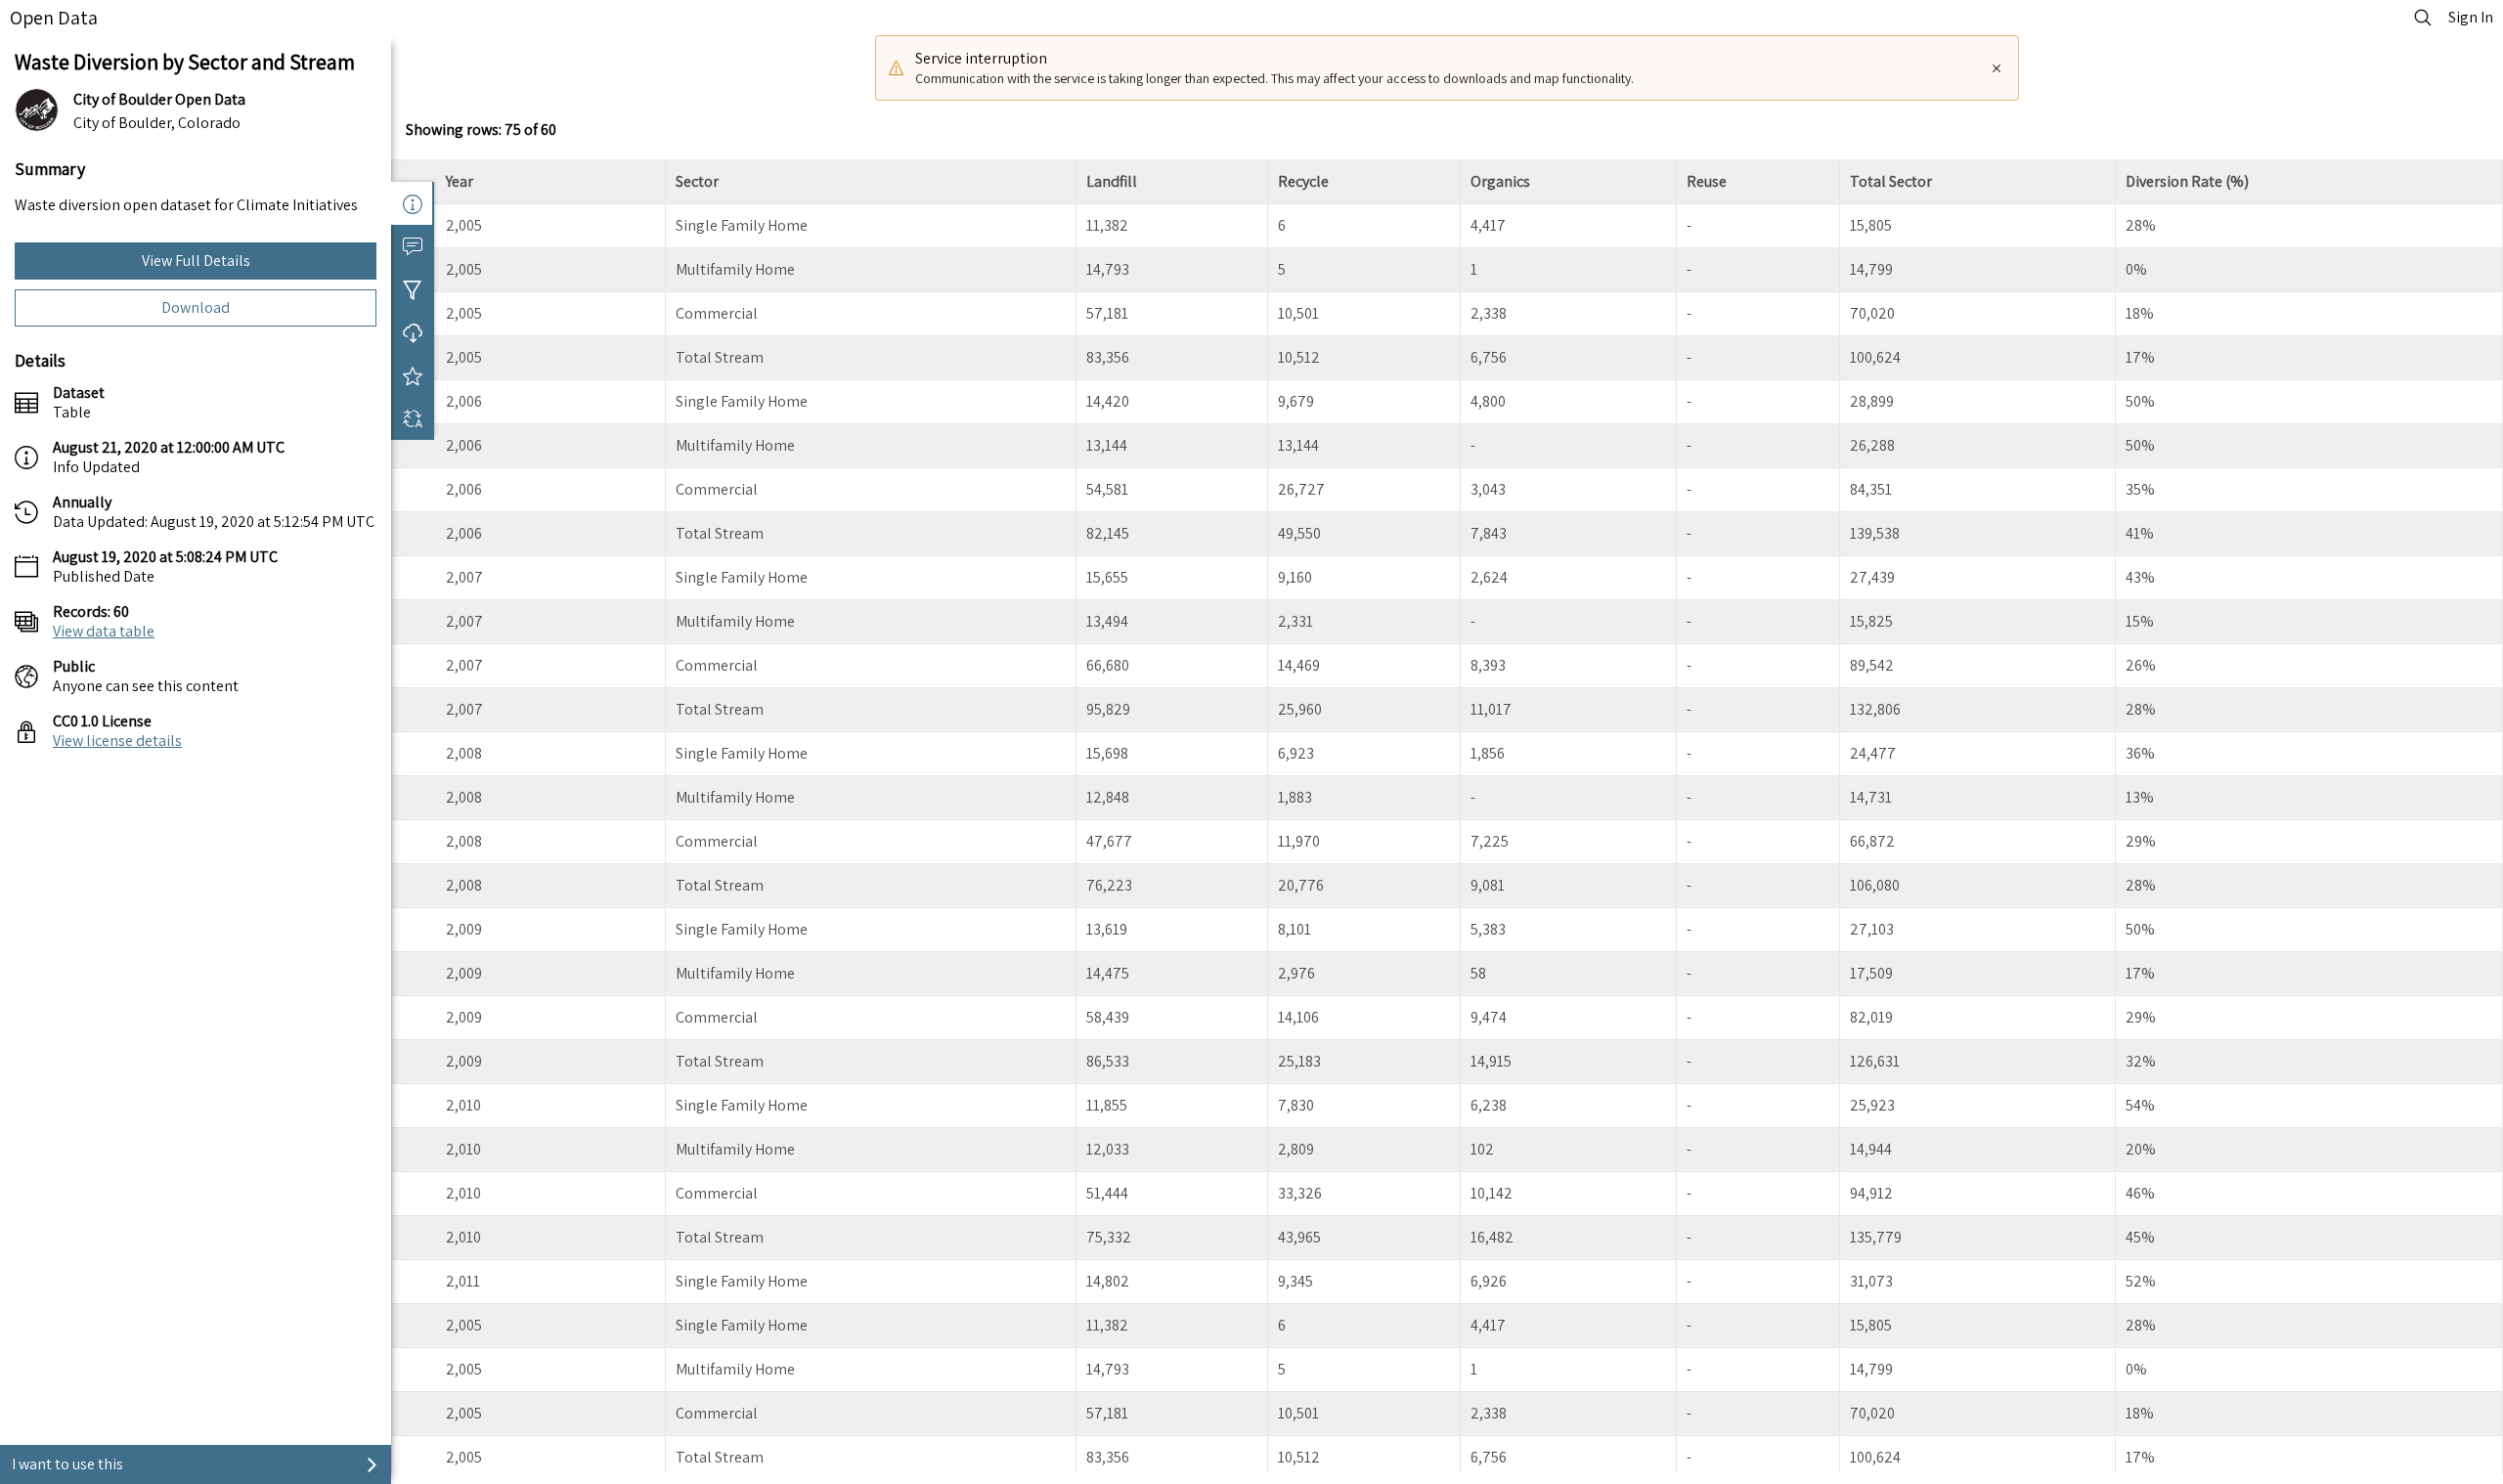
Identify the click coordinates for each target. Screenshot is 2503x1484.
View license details (117, 741)
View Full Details (196, 261)
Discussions (413, 246)
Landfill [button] (1112, 181)
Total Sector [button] (1891, 181)
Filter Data (413, 289)
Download (196, 307)
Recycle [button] (1303, 181)
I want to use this (67, 1464)
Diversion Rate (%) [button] (2187, 181)
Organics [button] (1500, 181)
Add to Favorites (413, 375)
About (413, 203)
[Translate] (413, 418)
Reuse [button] (1707, 181)
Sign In (2471, 17)
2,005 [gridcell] (464, 225)
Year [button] (460, 181)
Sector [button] (697, 181)
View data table (104, 631)
